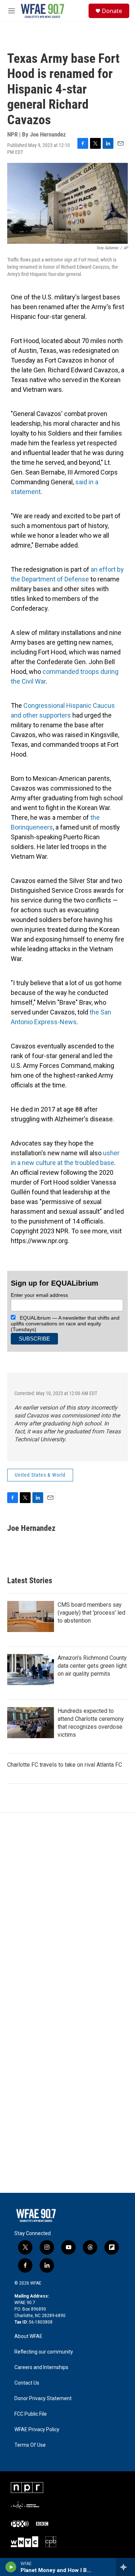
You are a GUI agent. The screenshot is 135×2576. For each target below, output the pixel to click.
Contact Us (27, 2383)
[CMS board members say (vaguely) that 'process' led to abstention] (31, 1616)
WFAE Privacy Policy (37, 2430)
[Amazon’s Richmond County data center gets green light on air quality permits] (31, 1670)
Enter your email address (39, 1295)
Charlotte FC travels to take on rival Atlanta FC (65, 1765)
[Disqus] (67, 1910)
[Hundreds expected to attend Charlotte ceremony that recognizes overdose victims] (31, 1723)
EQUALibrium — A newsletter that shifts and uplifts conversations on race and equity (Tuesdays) (65, 1324)
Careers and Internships (41, 2367)
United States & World (40, 1475)
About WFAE (28, 2336)
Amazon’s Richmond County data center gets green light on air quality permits (92, 1666)
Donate (112, 11)
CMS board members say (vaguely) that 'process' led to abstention (91, 1613)
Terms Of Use (30, 2445)
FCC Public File (31, 2414)
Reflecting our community (44, 2352)
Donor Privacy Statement (43, 2399)
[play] (11, 2567)
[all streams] (125, 2567)
